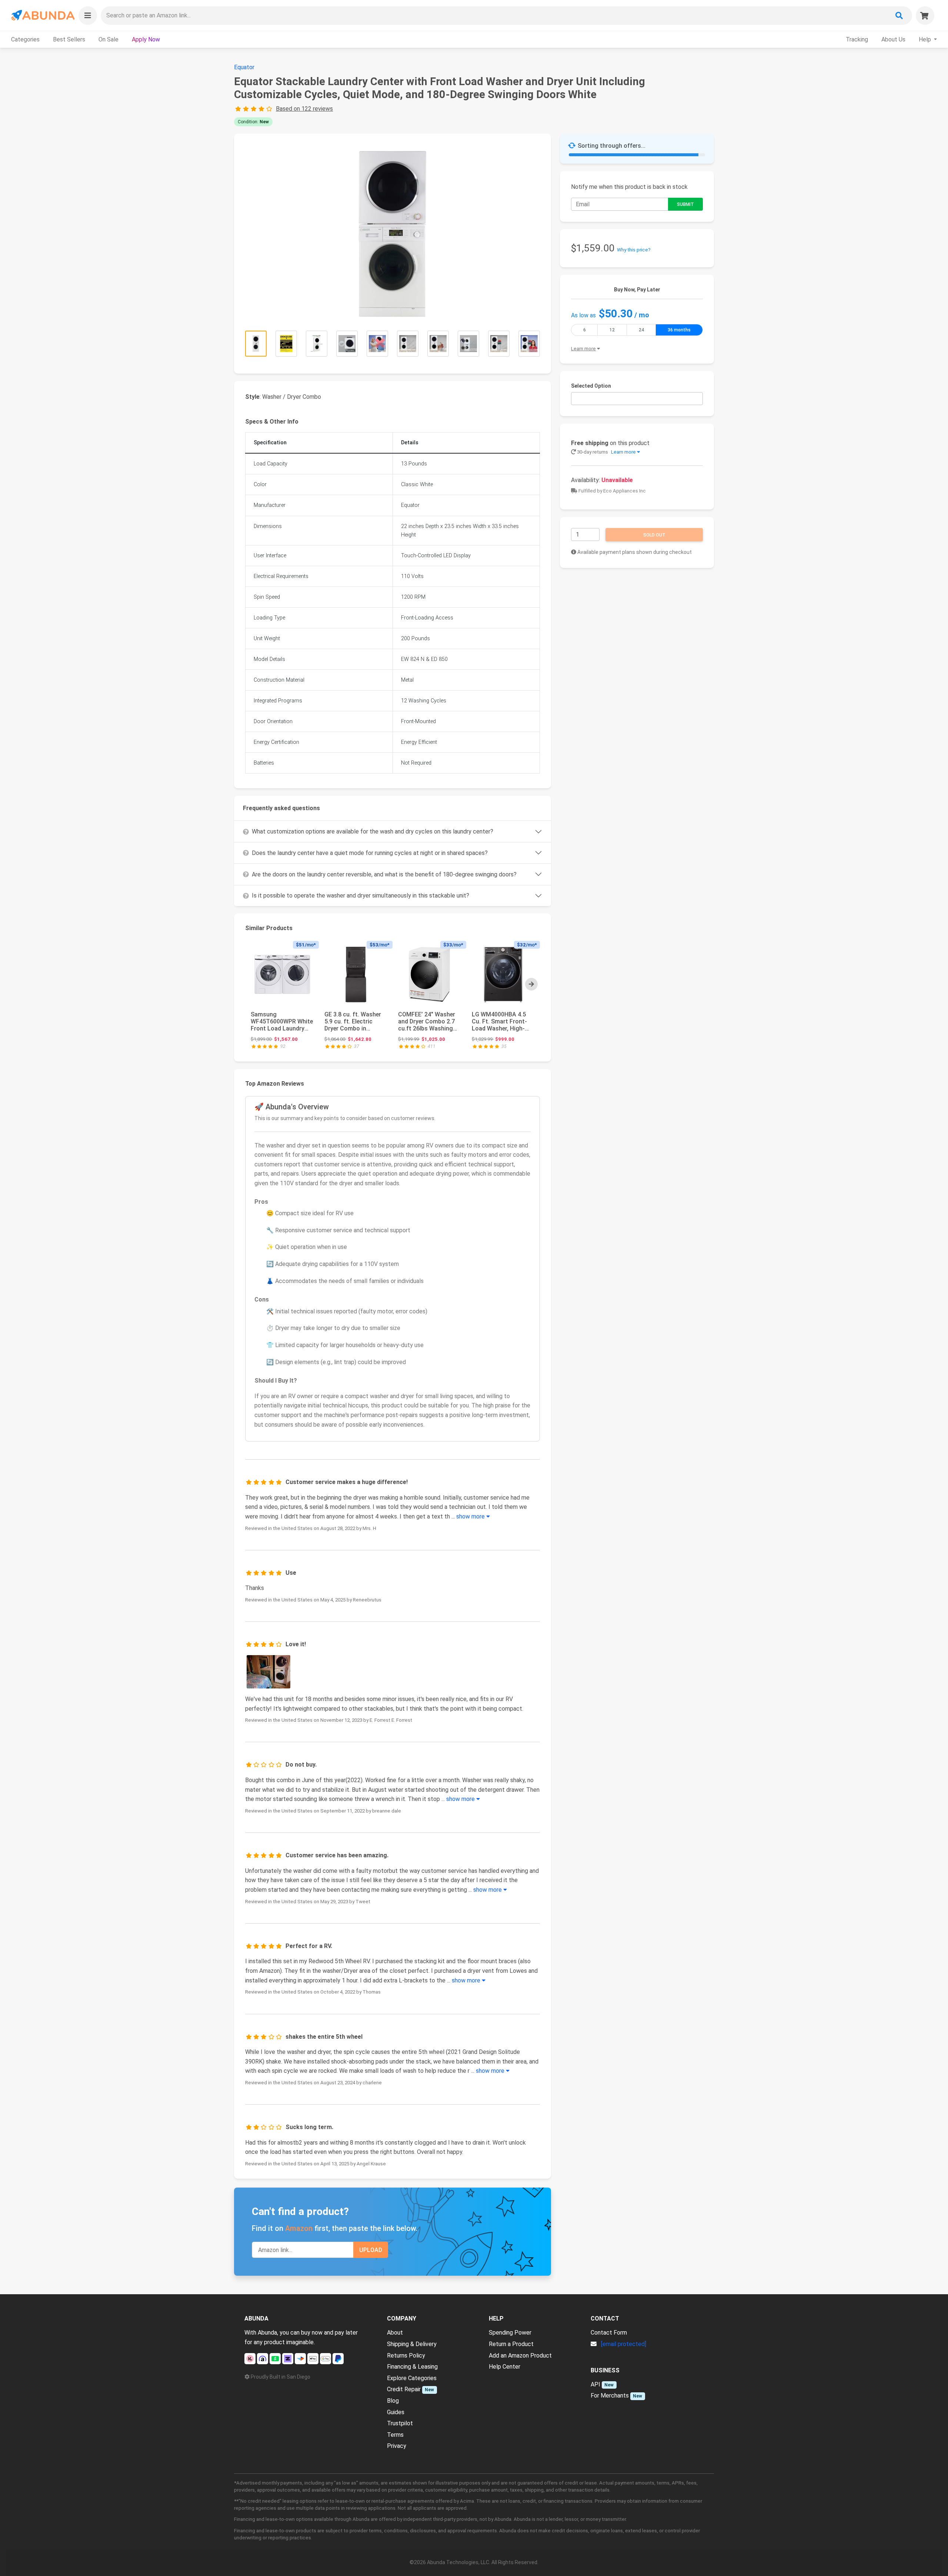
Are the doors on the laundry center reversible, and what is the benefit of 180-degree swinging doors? (384, 874)
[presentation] (531, 984)
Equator (244, 67)
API (595, 2384)
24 (641, 330)
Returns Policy (406, 2356)
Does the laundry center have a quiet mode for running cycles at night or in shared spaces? (370, 853)
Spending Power (510, 2333)
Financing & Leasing (412, 2367)
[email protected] (624, 2344)
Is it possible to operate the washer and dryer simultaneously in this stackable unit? (360, 896)
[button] (88, 16)
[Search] (899, 16)
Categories (25, 39)
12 (612, 330)
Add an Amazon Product (520, 2356)
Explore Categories (412, 2378)
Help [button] (926, 39)
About (395, 2333)
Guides (396, 2412)
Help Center (505, 2367)
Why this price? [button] (634, 250)
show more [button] (471, 1516)
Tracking (857, 39)
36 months (679, 330)
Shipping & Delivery (412, 2344)
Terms (395, 2435)
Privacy (397, 2446)
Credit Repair (404, 2389)
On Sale (109, 39)
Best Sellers (69, 39)
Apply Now (146, 39)
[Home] (42, 15)
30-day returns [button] (606, 452)
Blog (393, 2401)
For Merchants (610, 2395)
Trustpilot (400, 2423)
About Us (893, 39)
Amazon (299, 2228)
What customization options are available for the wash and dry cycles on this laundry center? (373, 831)
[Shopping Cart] (925, 16)
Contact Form (609, 2333)
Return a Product (511, 2344)
